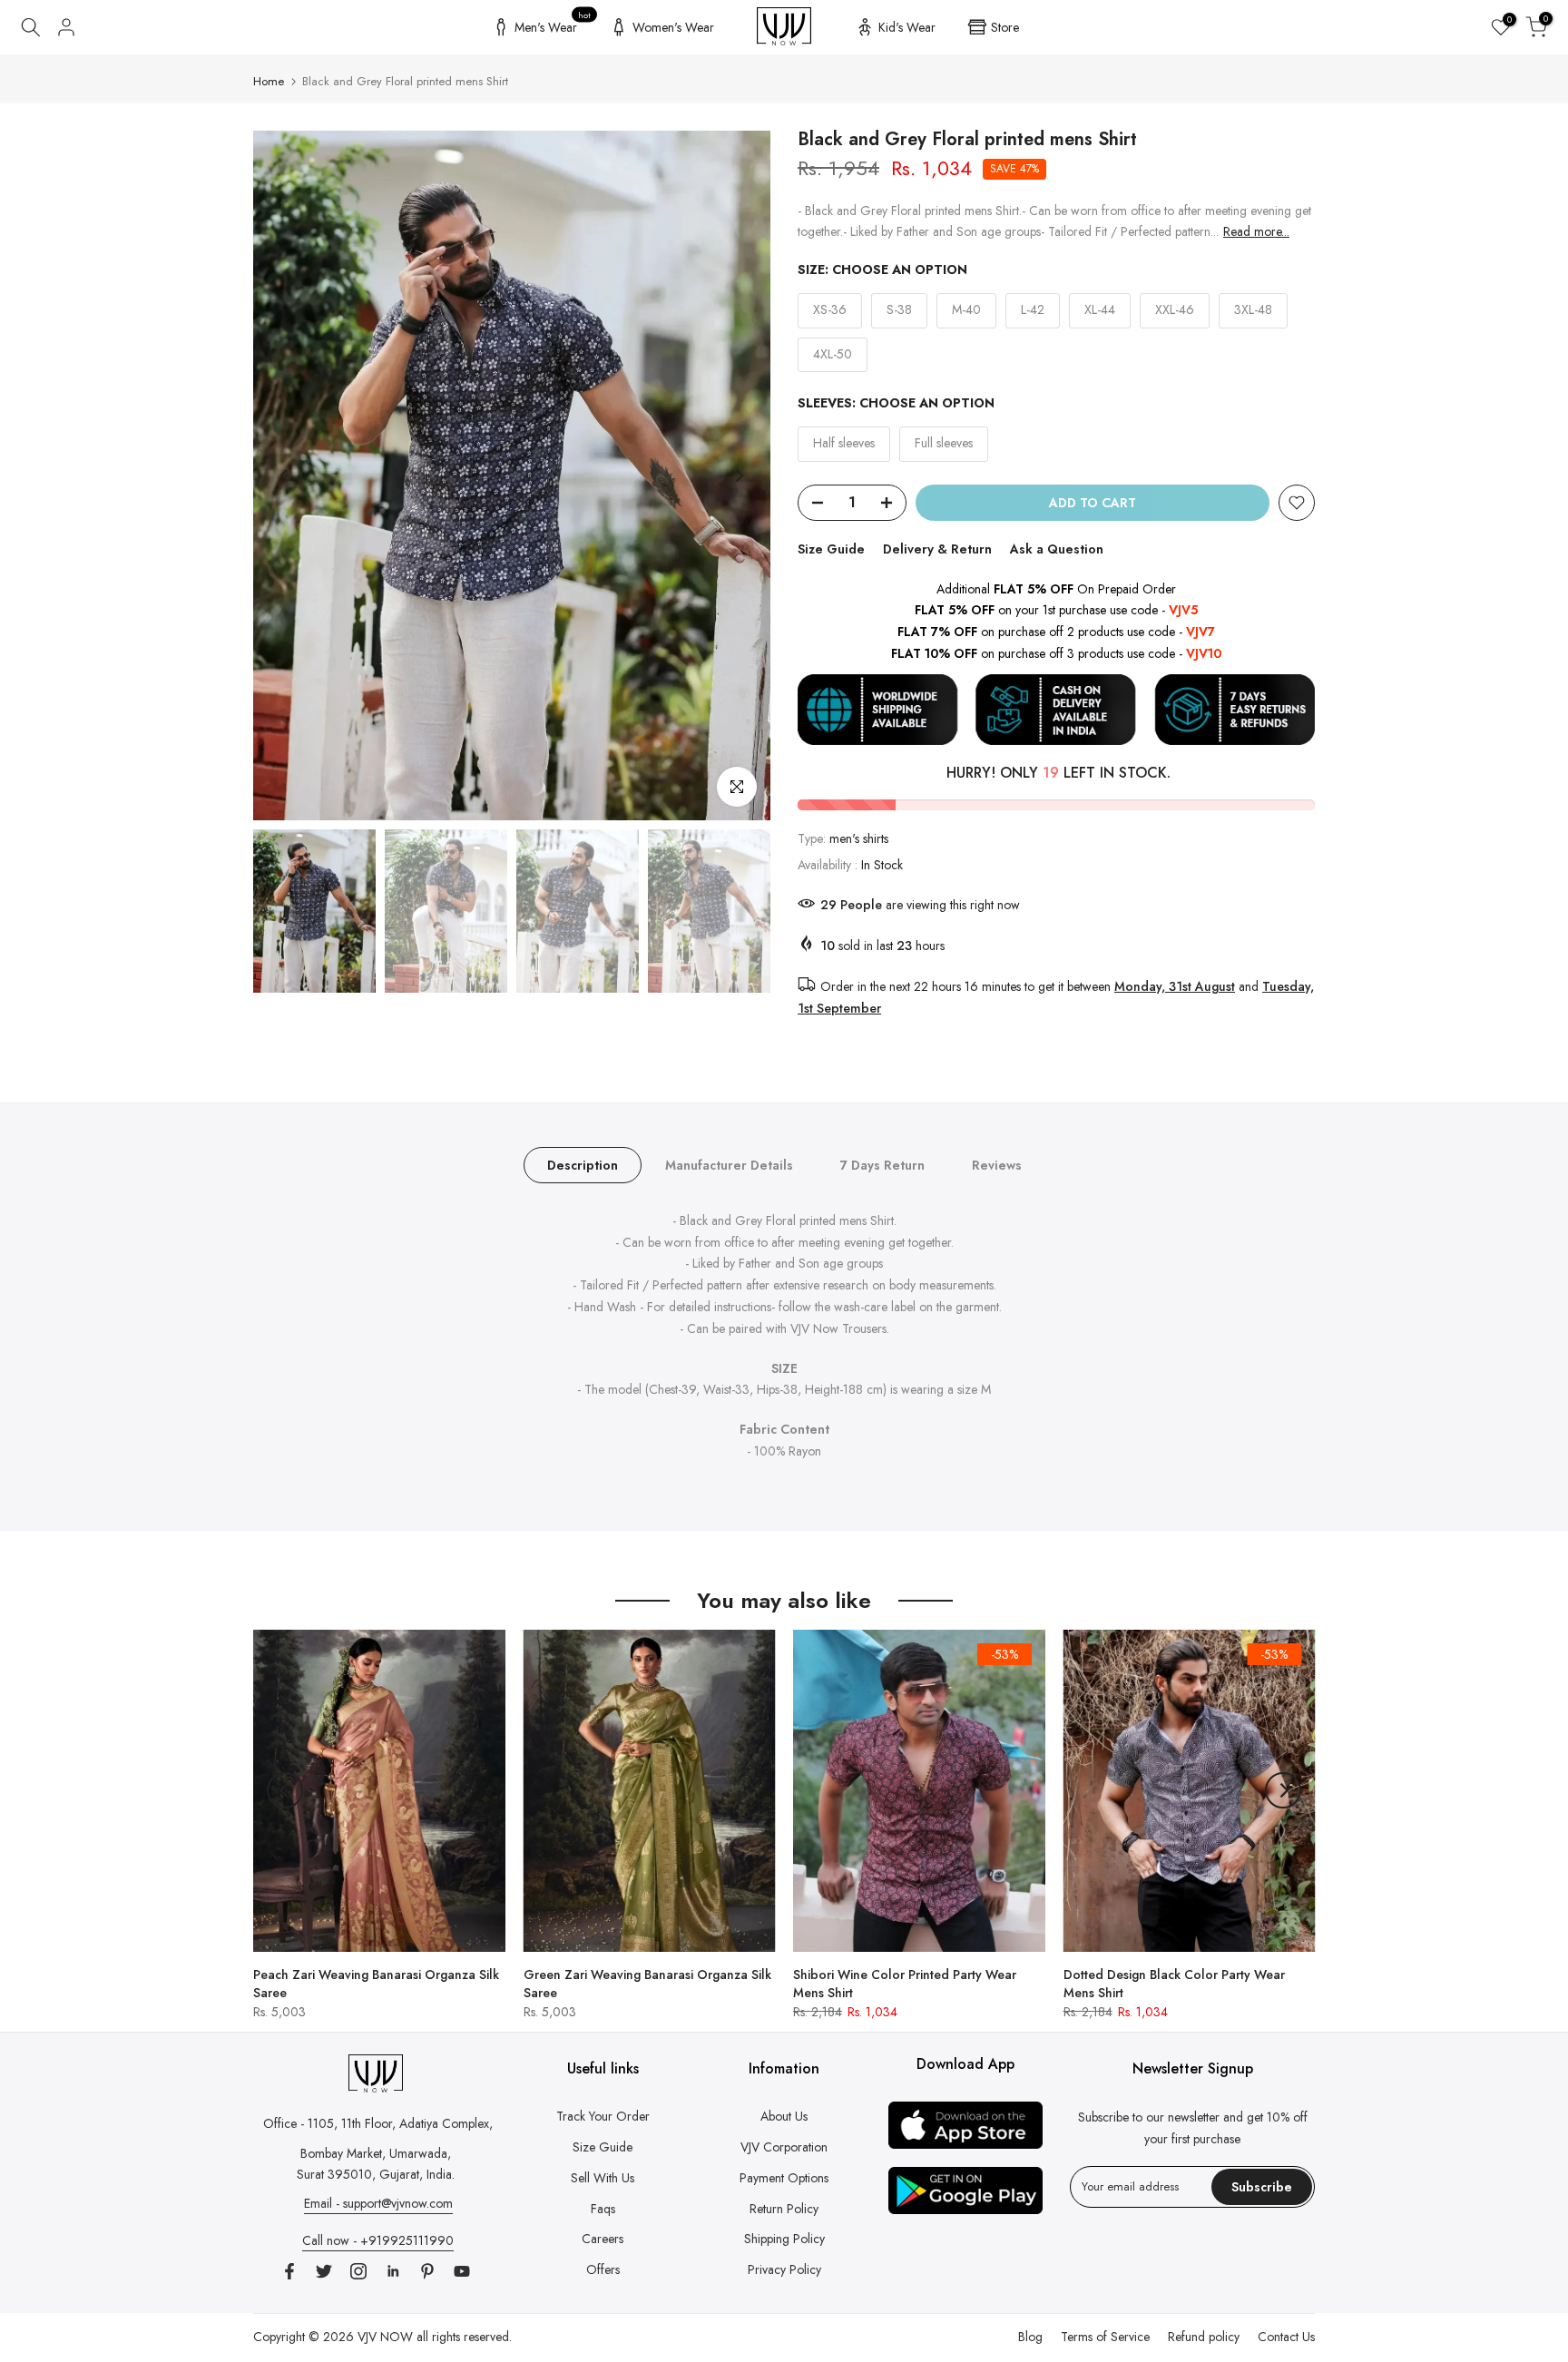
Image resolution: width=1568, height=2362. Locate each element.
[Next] (739, 475)
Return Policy (784, 2209)
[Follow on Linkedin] (393, 2271)
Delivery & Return (937, 549)
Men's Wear (553, 25)
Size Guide (831, 549)
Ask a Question (1057, 549)
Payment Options (784, 2178)
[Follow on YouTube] (462, 2271)
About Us (784, 2116)
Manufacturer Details (729, 1164)
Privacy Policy (784, 2269)
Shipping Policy (784, 2239)
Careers (603, 2239)
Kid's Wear (907, 27)
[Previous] (285, 475)
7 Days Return (882, 1164)
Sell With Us (603, 2178)
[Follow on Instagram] (358, 2271)
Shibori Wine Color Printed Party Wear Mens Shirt (905, 1983)
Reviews (997, 1164)
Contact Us (1286, 2337)
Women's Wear (673, 27)
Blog (1030, 2337)
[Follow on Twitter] (324, 2271)
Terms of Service (1105, 2337)
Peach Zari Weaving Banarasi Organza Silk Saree (376, 1983)
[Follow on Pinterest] (427, 2271)
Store (1005, 27)
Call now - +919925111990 (378, 2240)
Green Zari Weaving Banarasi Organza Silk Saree (647, 1983)
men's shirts (859, 838)
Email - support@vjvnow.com (378, 2203)
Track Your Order (603, 2116)
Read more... (1256, 231)
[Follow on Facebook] (289, 2271)
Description (583, 1164)
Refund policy (1204, 2337)
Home (269, 81)
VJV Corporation (784, 2147)
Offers (603, 2269)
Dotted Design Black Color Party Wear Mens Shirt (1174, 1983)
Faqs (603, 2209)
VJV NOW (385, 2337)
